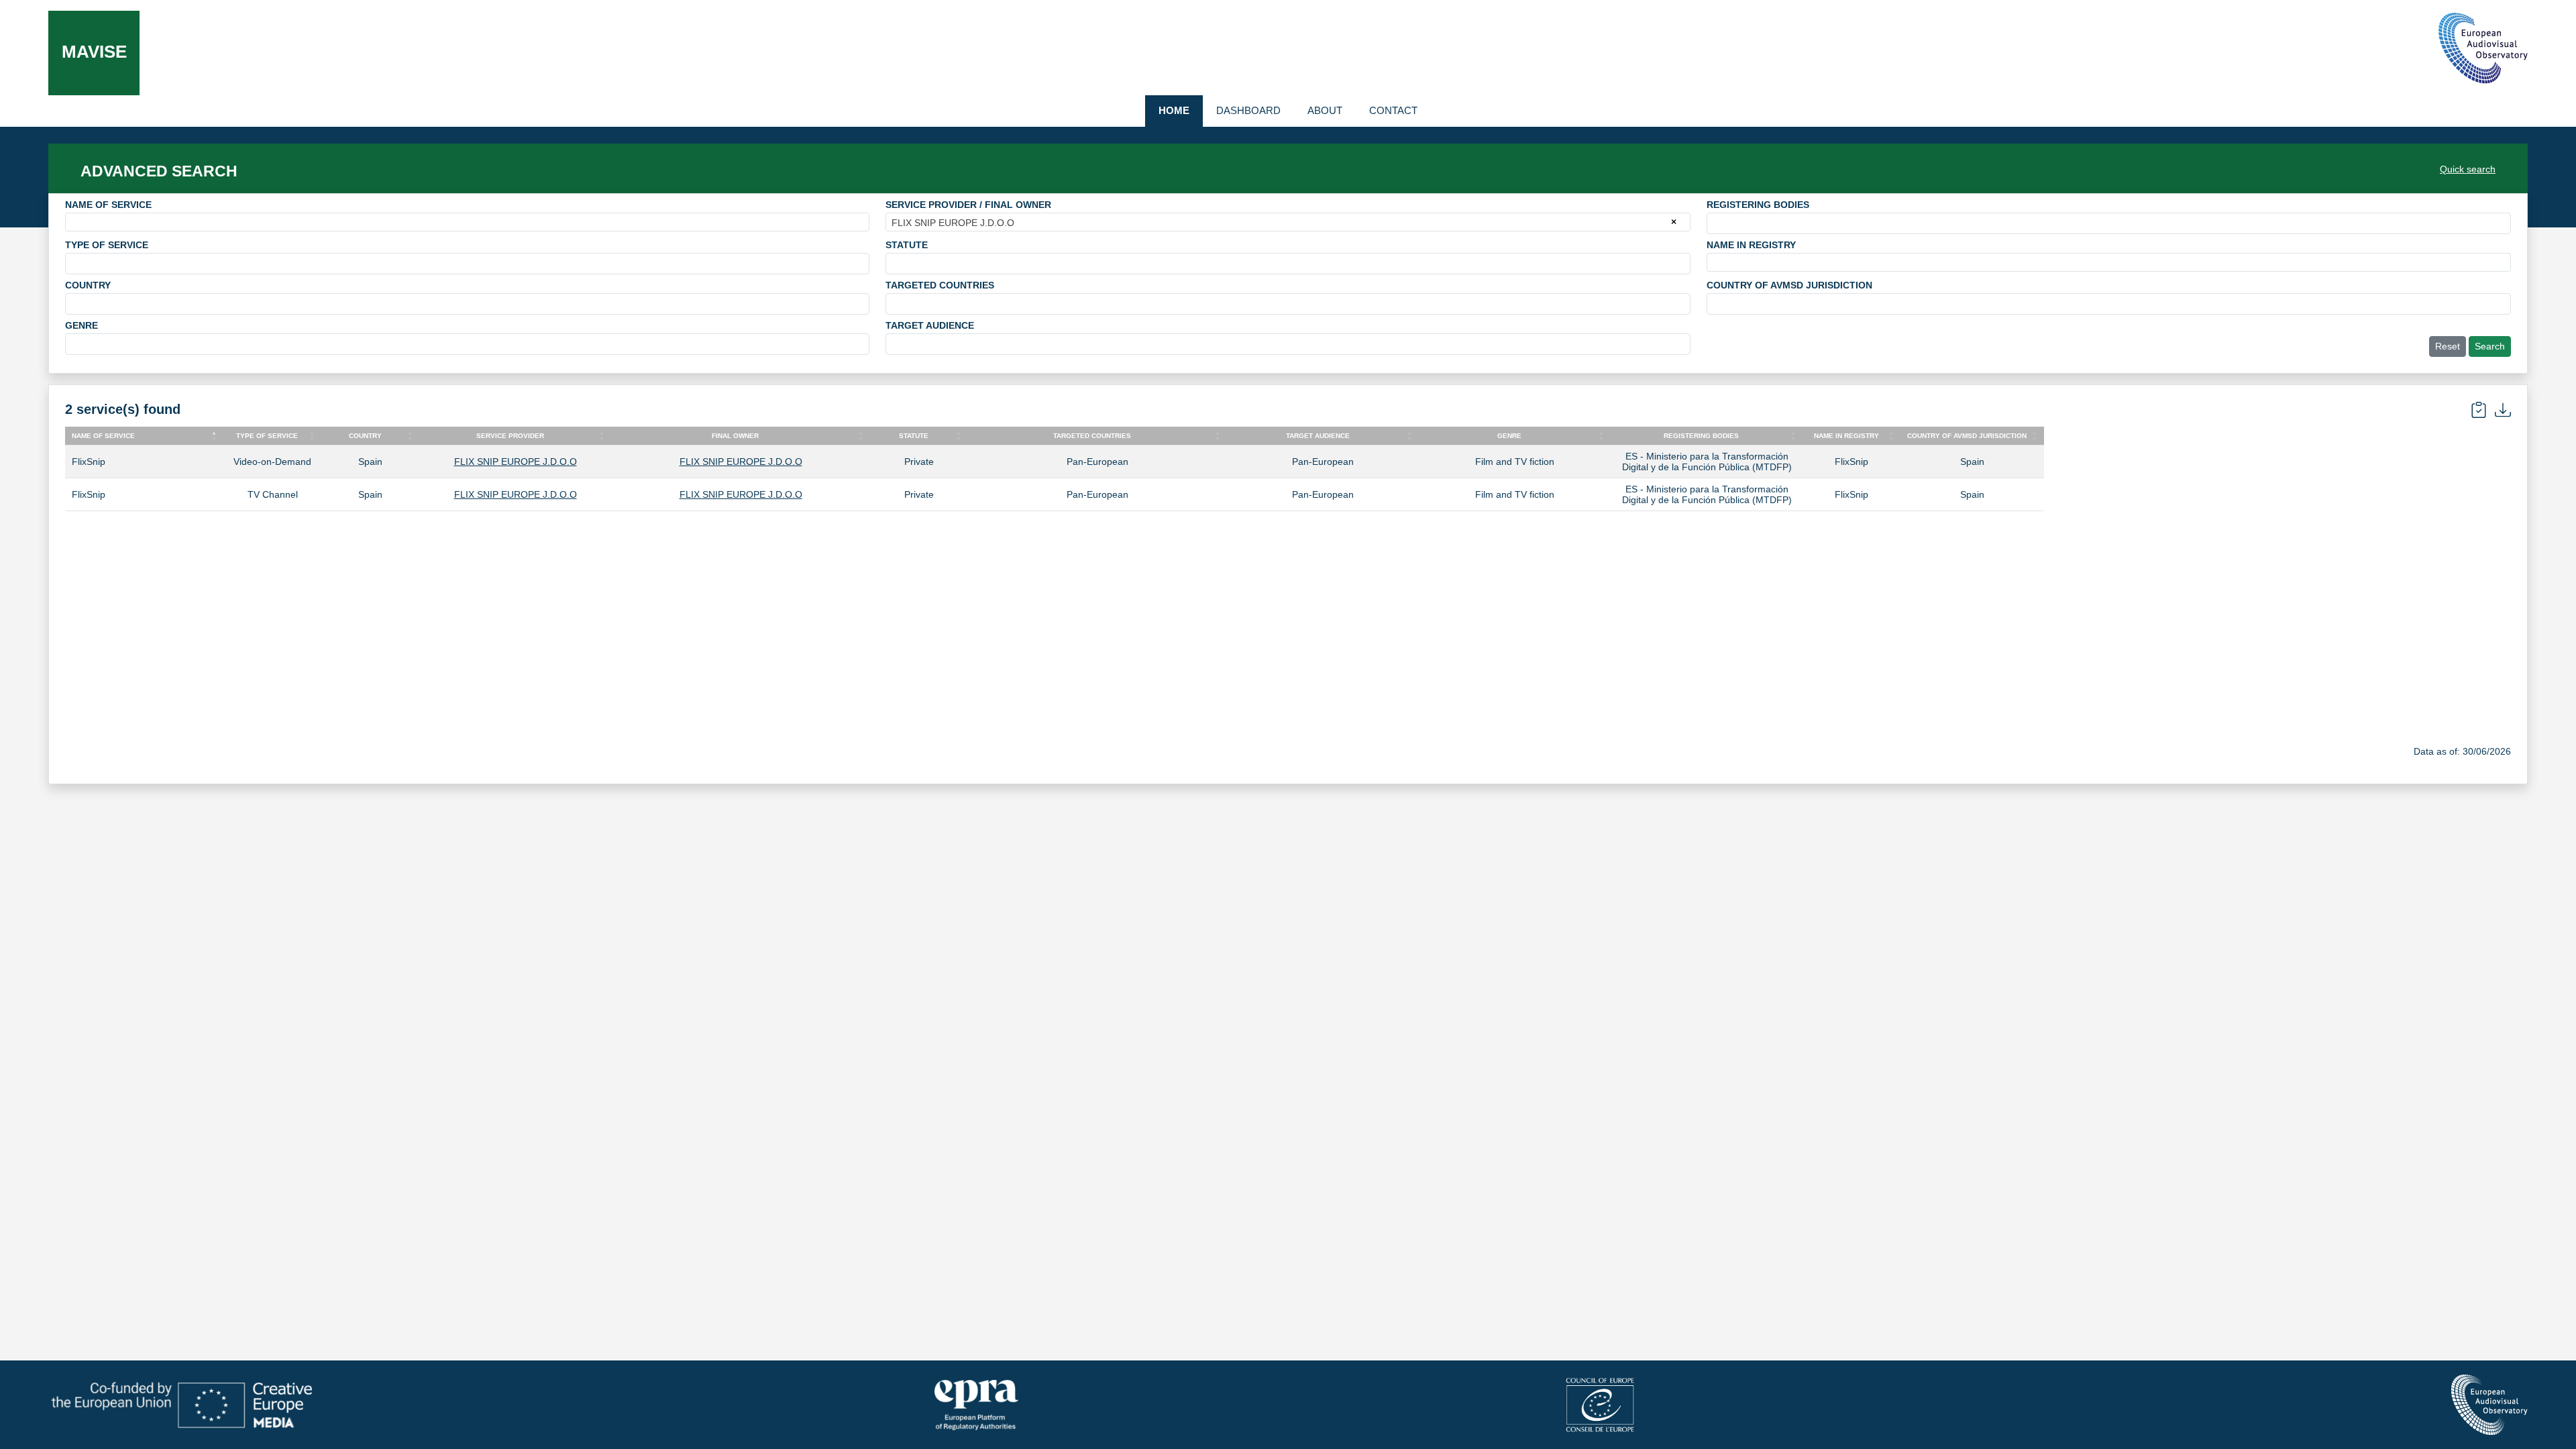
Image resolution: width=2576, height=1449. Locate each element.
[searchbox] (1714, 223)
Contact (1393, 110)
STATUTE (907, 245)
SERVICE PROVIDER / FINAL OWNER (968, 205)
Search (2490, 346)
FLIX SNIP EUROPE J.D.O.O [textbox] (953, 223)
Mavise (94, 52)
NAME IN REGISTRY (1751, 245)
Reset (2448, 346)
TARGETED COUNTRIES (940, 285)
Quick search (2468, 169)
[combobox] (467, 222)
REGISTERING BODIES (1758, 205)
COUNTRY (88, 285)
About (1325, 110)
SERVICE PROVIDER (510, 436)
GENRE (82, 325)
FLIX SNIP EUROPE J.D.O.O (516, 462)
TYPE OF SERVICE (107, 245)
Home (1174, 110)
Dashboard (1248, 110)
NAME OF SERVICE (108, 205)
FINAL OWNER (735, 436)
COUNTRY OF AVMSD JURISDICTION (1789, 285)
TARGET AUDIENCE (930, 325)
